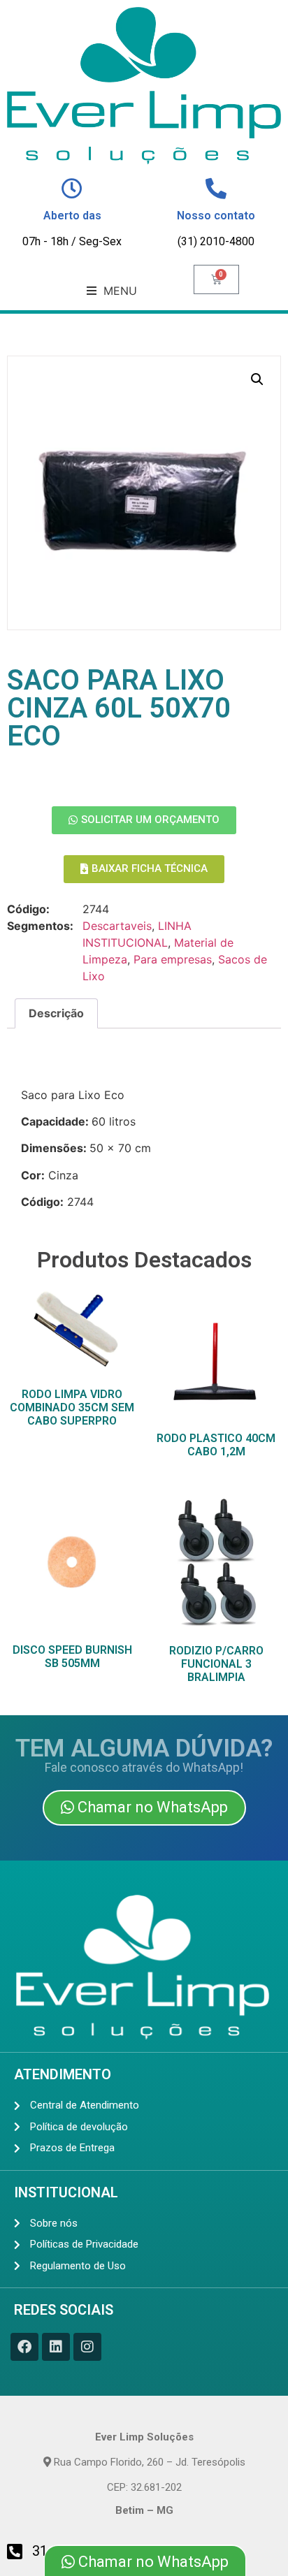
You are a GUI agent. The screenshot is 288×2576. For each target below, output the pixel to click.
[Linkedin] (56, 2347)
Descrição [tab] (56, 1013)
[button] (112, 291)
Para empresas (173, 959)
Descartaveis (117, 926)
